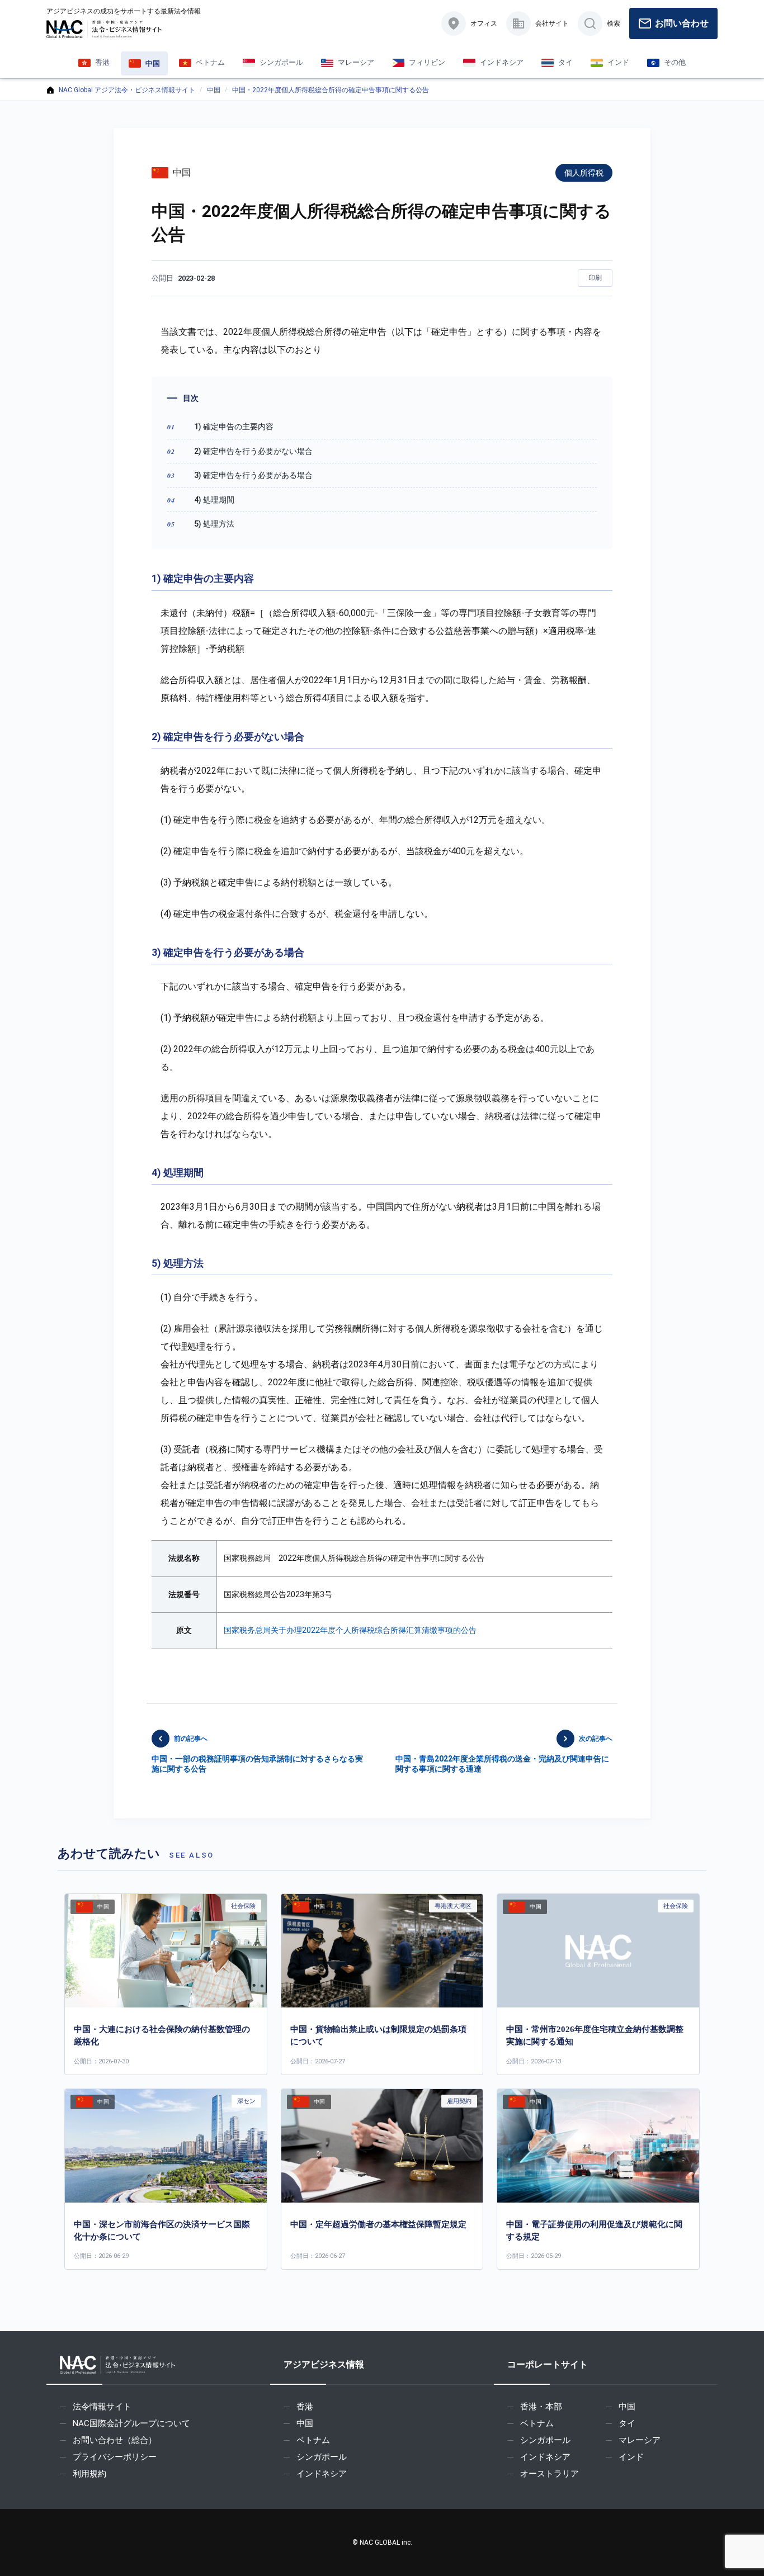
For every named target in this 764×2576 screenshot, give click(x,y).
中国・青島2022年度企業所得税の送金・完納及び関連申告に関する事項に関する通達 (504, 1754)
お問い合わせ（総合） (115, 2440)
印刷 (595, 278)
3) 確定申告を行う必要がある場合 (253, 475)
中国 (214, 90)
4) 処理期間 (214, 500)
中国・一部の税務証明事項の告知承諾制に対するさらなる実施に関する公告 (257, 1754)
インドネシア (322, 2474)
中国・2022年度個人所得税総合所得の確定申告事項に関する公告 (331, 90)
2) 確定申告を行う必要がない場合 (253, 451)
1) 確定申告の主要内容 (234, 427)
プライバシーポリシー (115, 2457)
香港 (305, 2407)
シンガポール (322, 2457)
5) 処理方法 (214, 524)
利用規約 (89, 2474)
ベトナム (313, 2440)
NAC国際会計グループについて (131, 2423)
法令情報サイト (102, 2407)
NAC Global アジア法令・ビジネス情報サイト (127, 90)
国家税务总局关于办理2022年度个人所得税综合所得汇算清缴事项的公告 (350, 1630)
